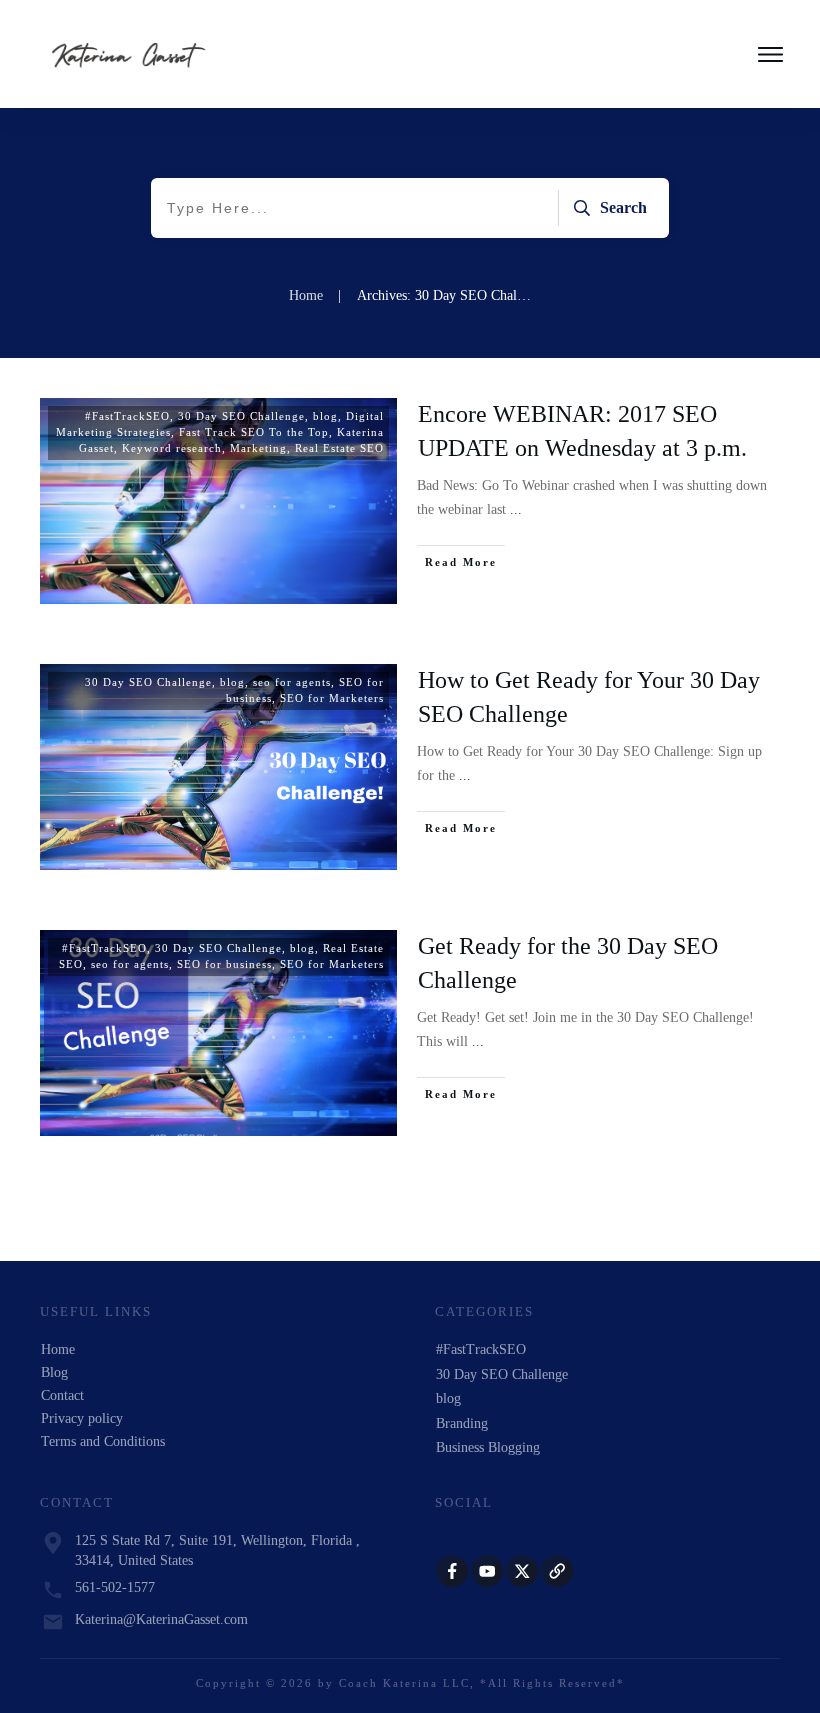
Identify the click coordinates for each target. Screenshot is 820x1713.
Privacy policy (82, 1418)
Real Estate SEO (339, 448)
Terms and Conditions (103, 1441)
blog (325, 416)
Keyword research (172, 448)
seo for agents (292, 682)
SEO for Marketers (332, 698)
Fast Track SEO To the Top (254, 432)
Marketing (258, 448)
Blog (54, 1372)
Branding (462, 1423)
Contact (62, 1395)
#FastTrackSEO (127, 416)
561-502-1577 (115, 1587)
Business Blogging (488, 1447)
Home (58, 1349)
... (516, 509)
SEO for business (224, 964)
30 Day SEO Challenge (241, 416)
